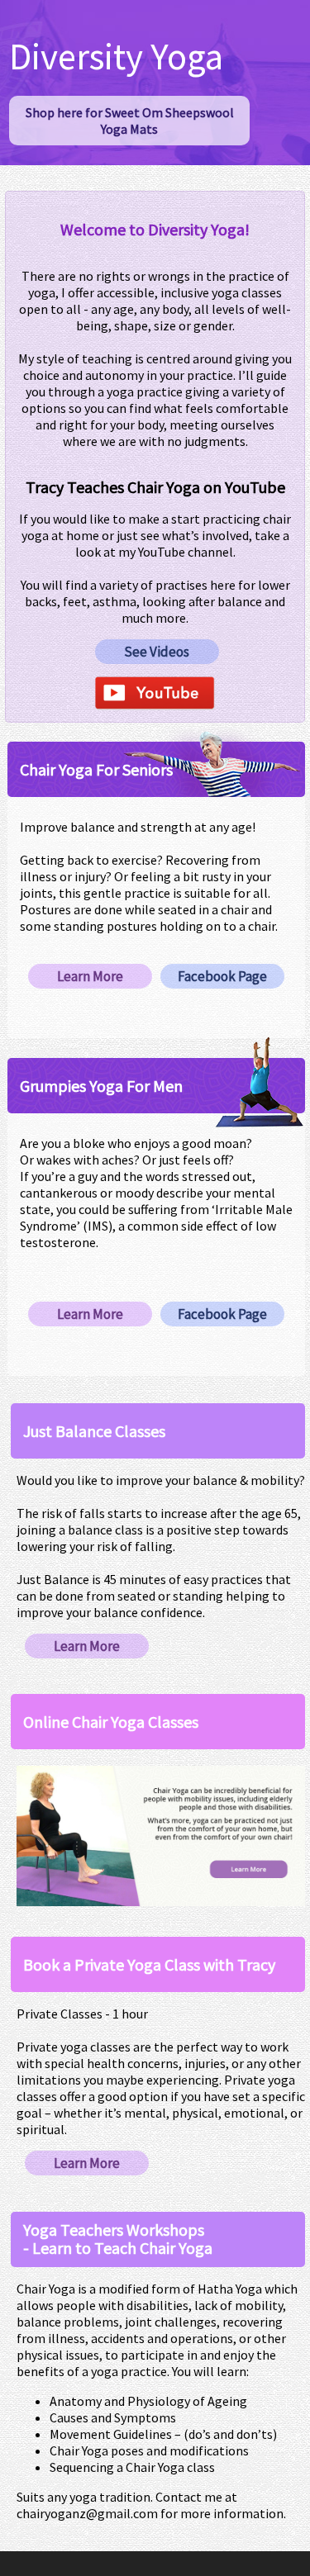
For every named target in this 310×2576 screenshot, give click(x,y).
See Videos (157, 652)
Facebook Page (222, 976)
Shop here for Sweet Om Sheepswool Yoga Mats (130, 121)
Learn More (90, 976)
